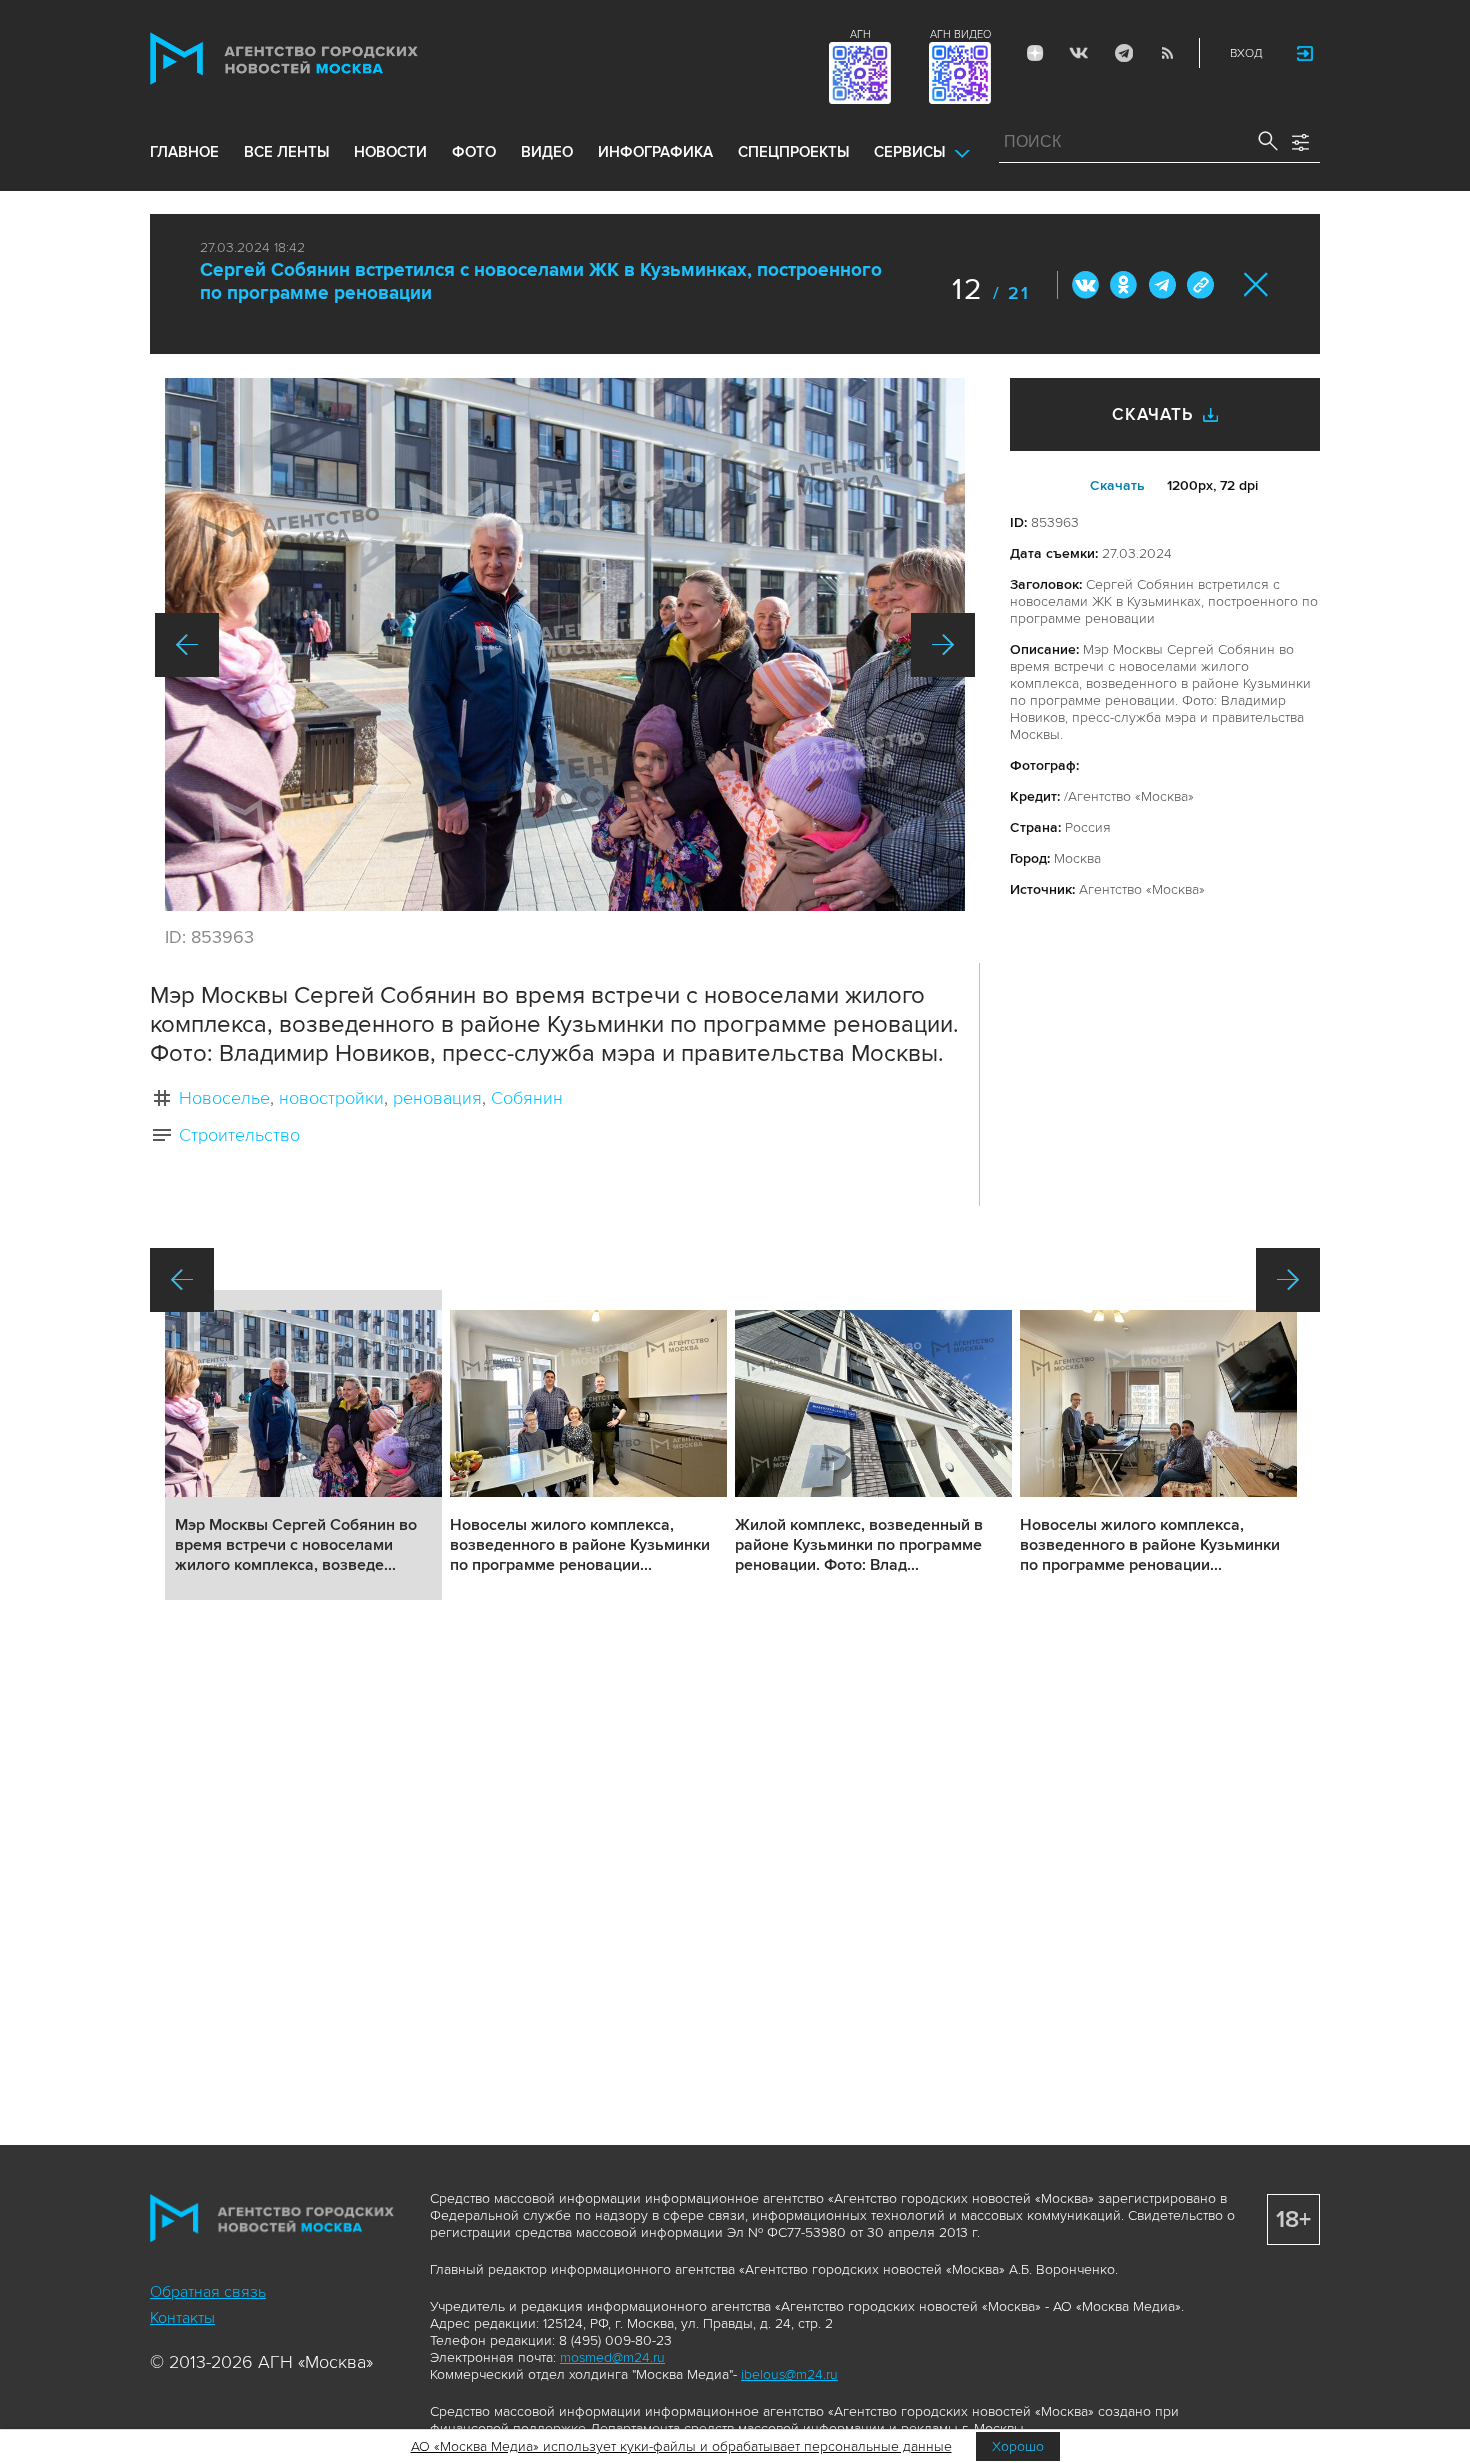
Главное (184, 152)
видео (547, 152)
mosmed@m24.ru (612, 2357)
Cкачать (1117, 485)
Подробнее (303, 1445)
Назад (187, 645)
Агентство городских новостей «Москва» (322, 58)
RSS (1167, 53)
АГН (860, 34)
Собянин (527, 1098)
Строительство (239, 1135)
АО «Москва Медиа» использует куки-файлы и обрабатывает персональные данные (681, 2446)
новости (390, 152)
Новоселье (224, 1098)
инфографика (655, 152)
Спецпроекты (793, 152)
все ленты (286, 152)
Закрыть (1256, 284)
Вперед (943, 645)
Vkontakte (1079, 53)
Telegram (1123, 53)
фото (474, 152)
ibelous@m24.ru (789, 2374)
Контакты (182, 2318)
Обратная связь (208, 2292)
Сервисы (909, 152)
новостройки (331, 1098)
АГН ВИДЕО (960, 34)
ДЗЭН (1035, 53)
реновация (437, 1098)
